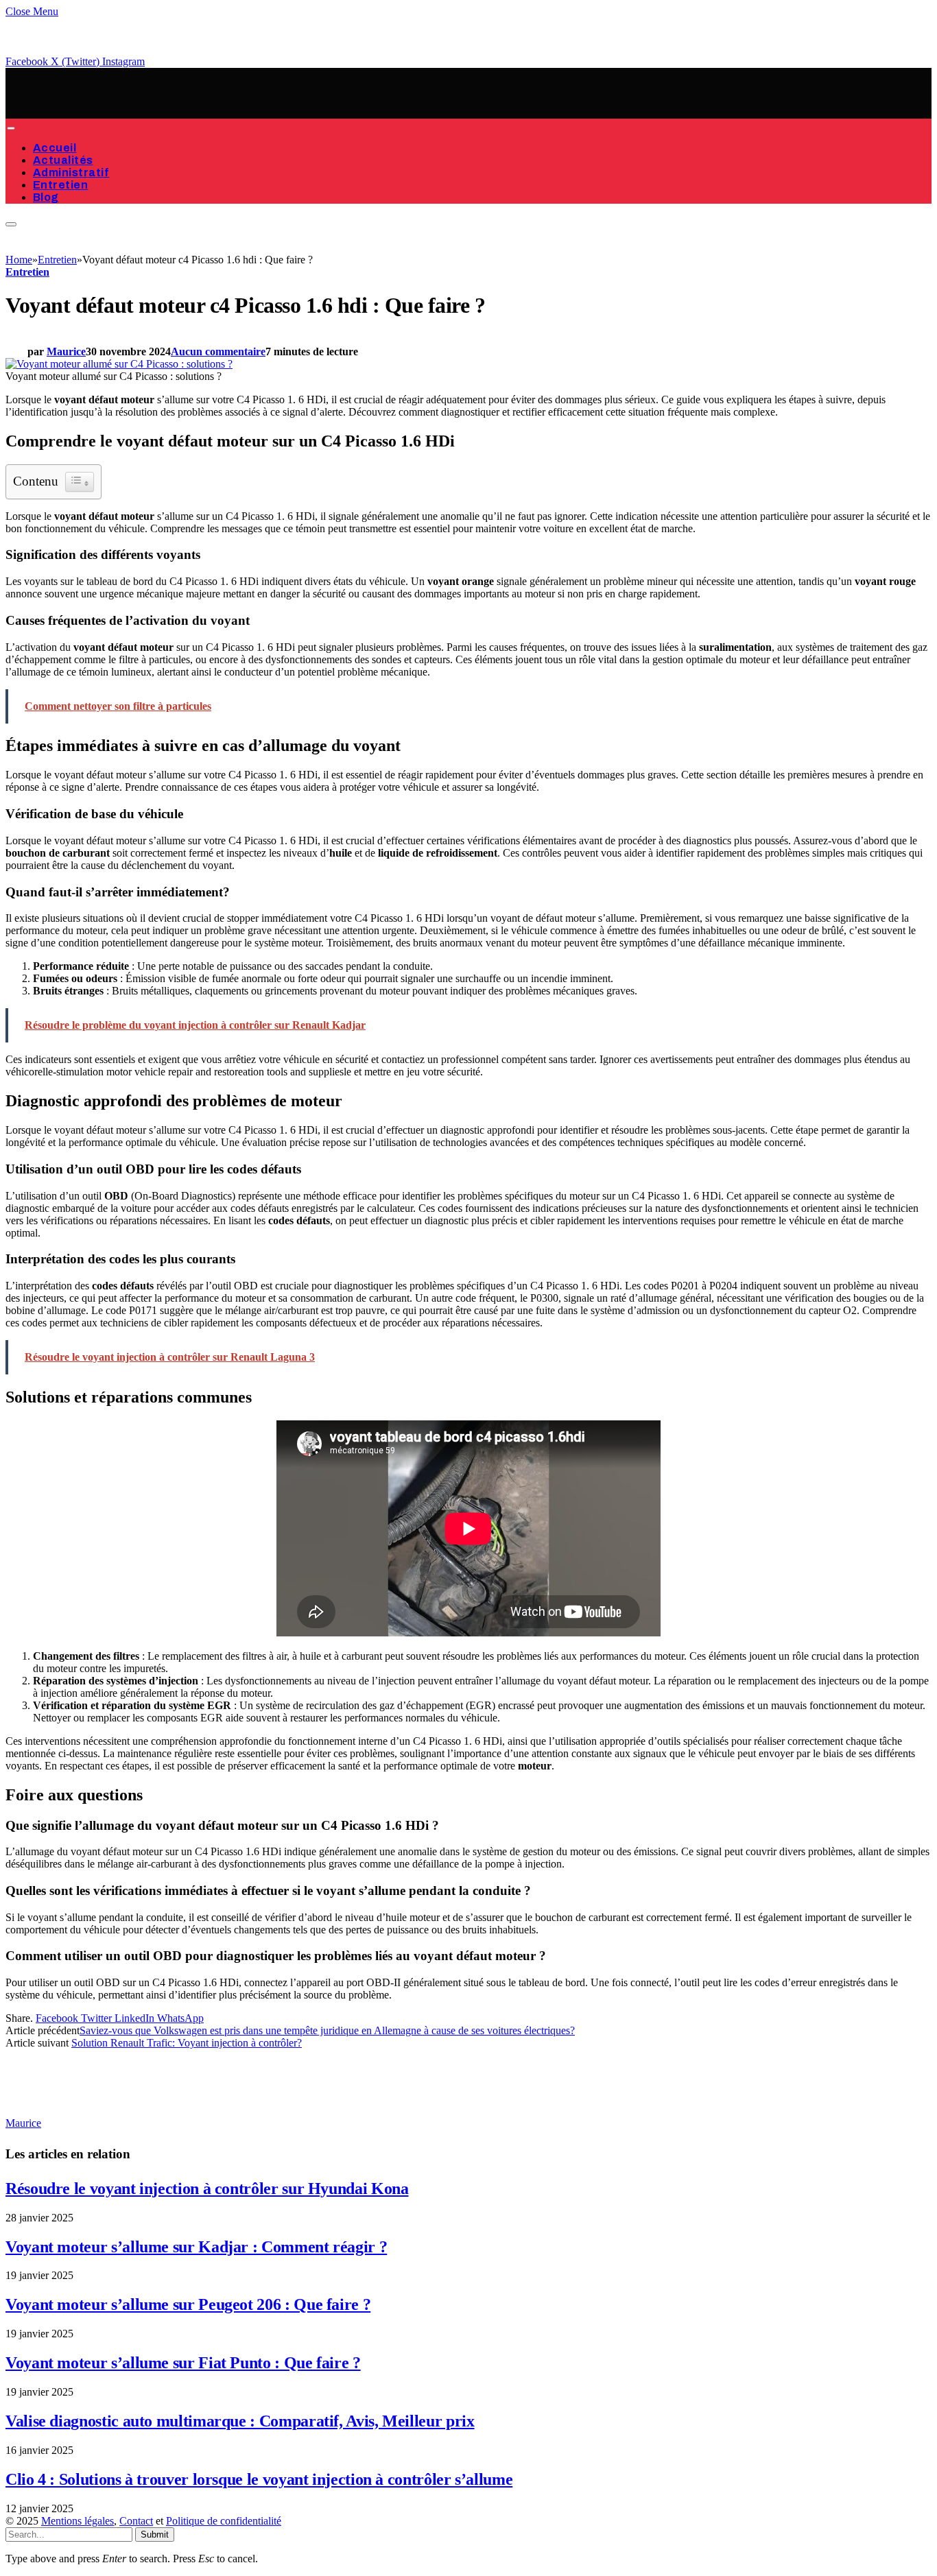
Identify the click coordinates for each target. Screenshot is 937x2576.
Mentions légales (78, 2521)
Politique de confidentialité (224, 2521)
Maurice (66, 351)
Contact (136, 2521)
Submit (155, 2535)
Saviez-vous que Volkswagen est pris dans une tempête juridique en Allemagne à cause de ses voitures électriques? (327, 2030)
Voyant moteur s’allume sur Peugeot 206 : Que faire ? (188, 2304)
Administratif (71, 172)
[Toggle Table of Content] (80, 482)
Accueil (55, 148)
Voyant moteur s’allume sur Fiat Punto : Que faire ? (183, 2363)
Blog (46, 197)
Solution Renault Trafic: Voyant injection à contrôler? (187, 2043)
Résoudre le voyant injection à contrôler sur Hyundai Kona (207, 2189)
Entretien (60, 185)
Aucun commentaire (218, 351)
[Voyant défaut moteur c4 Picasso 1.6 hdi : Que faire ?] (119, 364)
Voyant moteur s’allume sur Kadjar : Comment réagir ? (196, 2247)
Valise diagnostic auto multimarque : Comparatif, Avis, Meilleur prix (240, 2421)
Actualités (63, 160)
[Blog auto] (143, 112)
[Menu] (11, 128)
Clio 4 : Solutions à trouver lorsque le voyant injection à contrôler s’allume (259, 2479)
